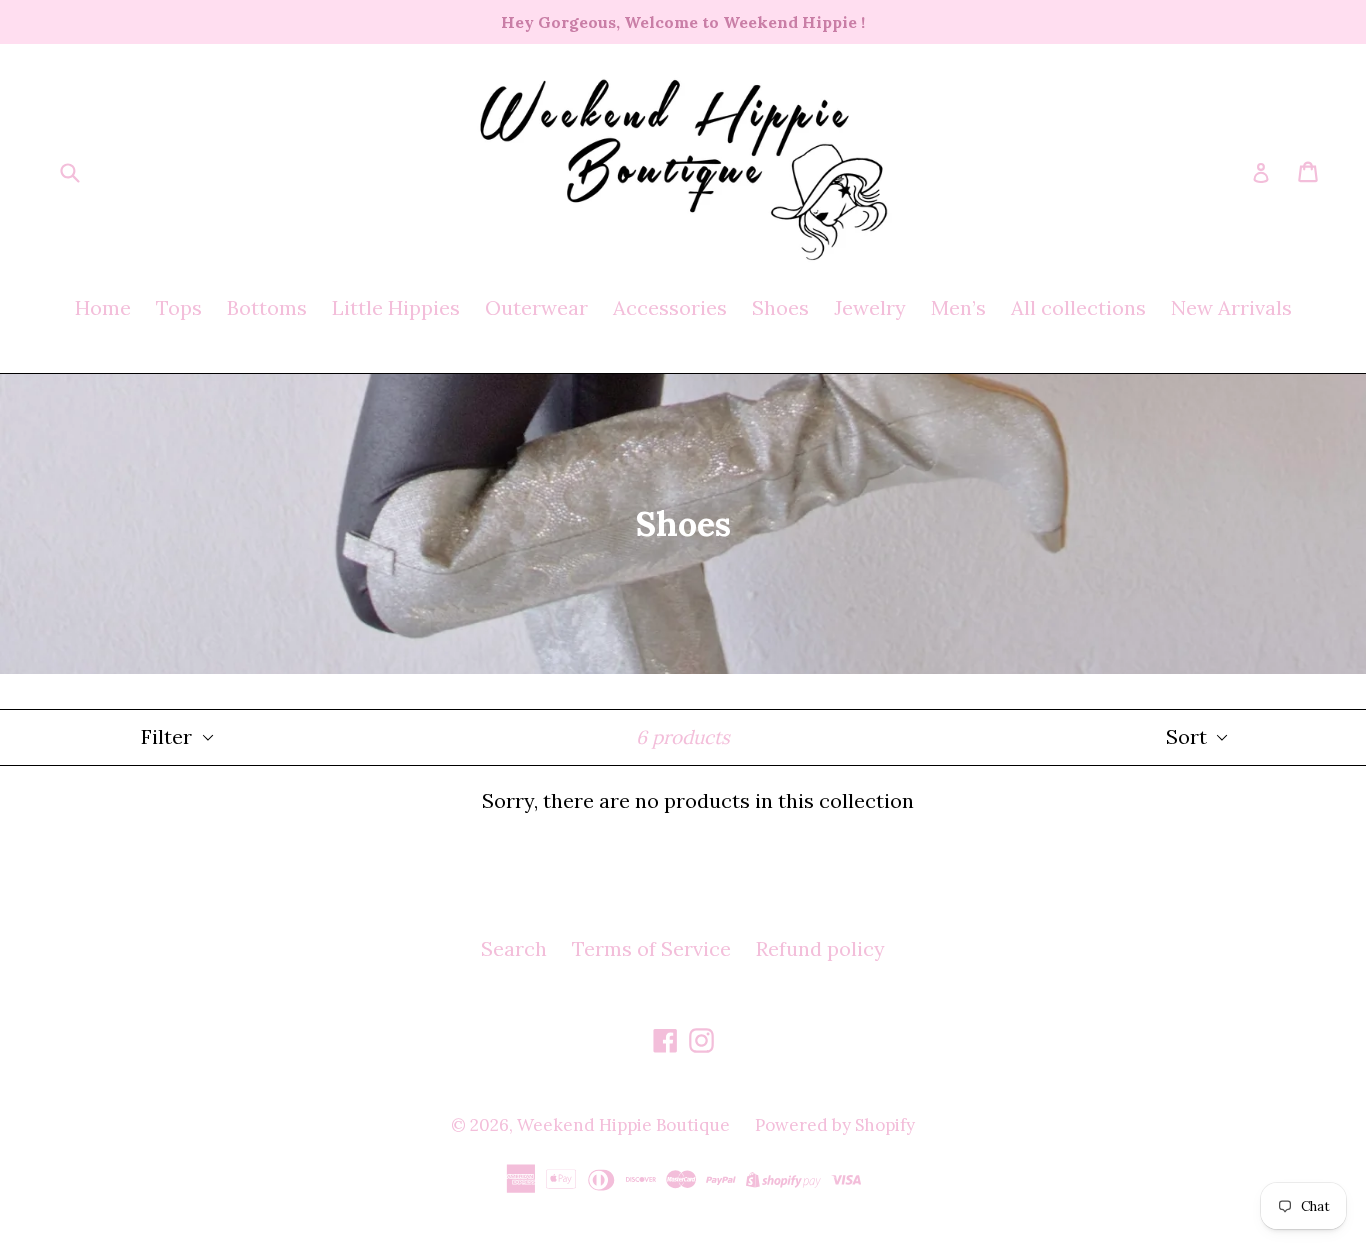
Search (514, 948)
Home (103, 307)
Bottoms (267, 307)
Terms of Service (651, 948)
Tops (179, 307)
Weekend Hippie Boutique (623, 1125)
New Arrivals (1231, 307)
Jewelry (870, 307)
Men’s (958, 307)
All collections (1078, 307)
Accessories (670, 307)
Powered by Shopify (835, 1125)
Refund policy (820, 948)
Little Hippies (396, 307)
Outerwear (536, 307)
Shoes (780, 307)
